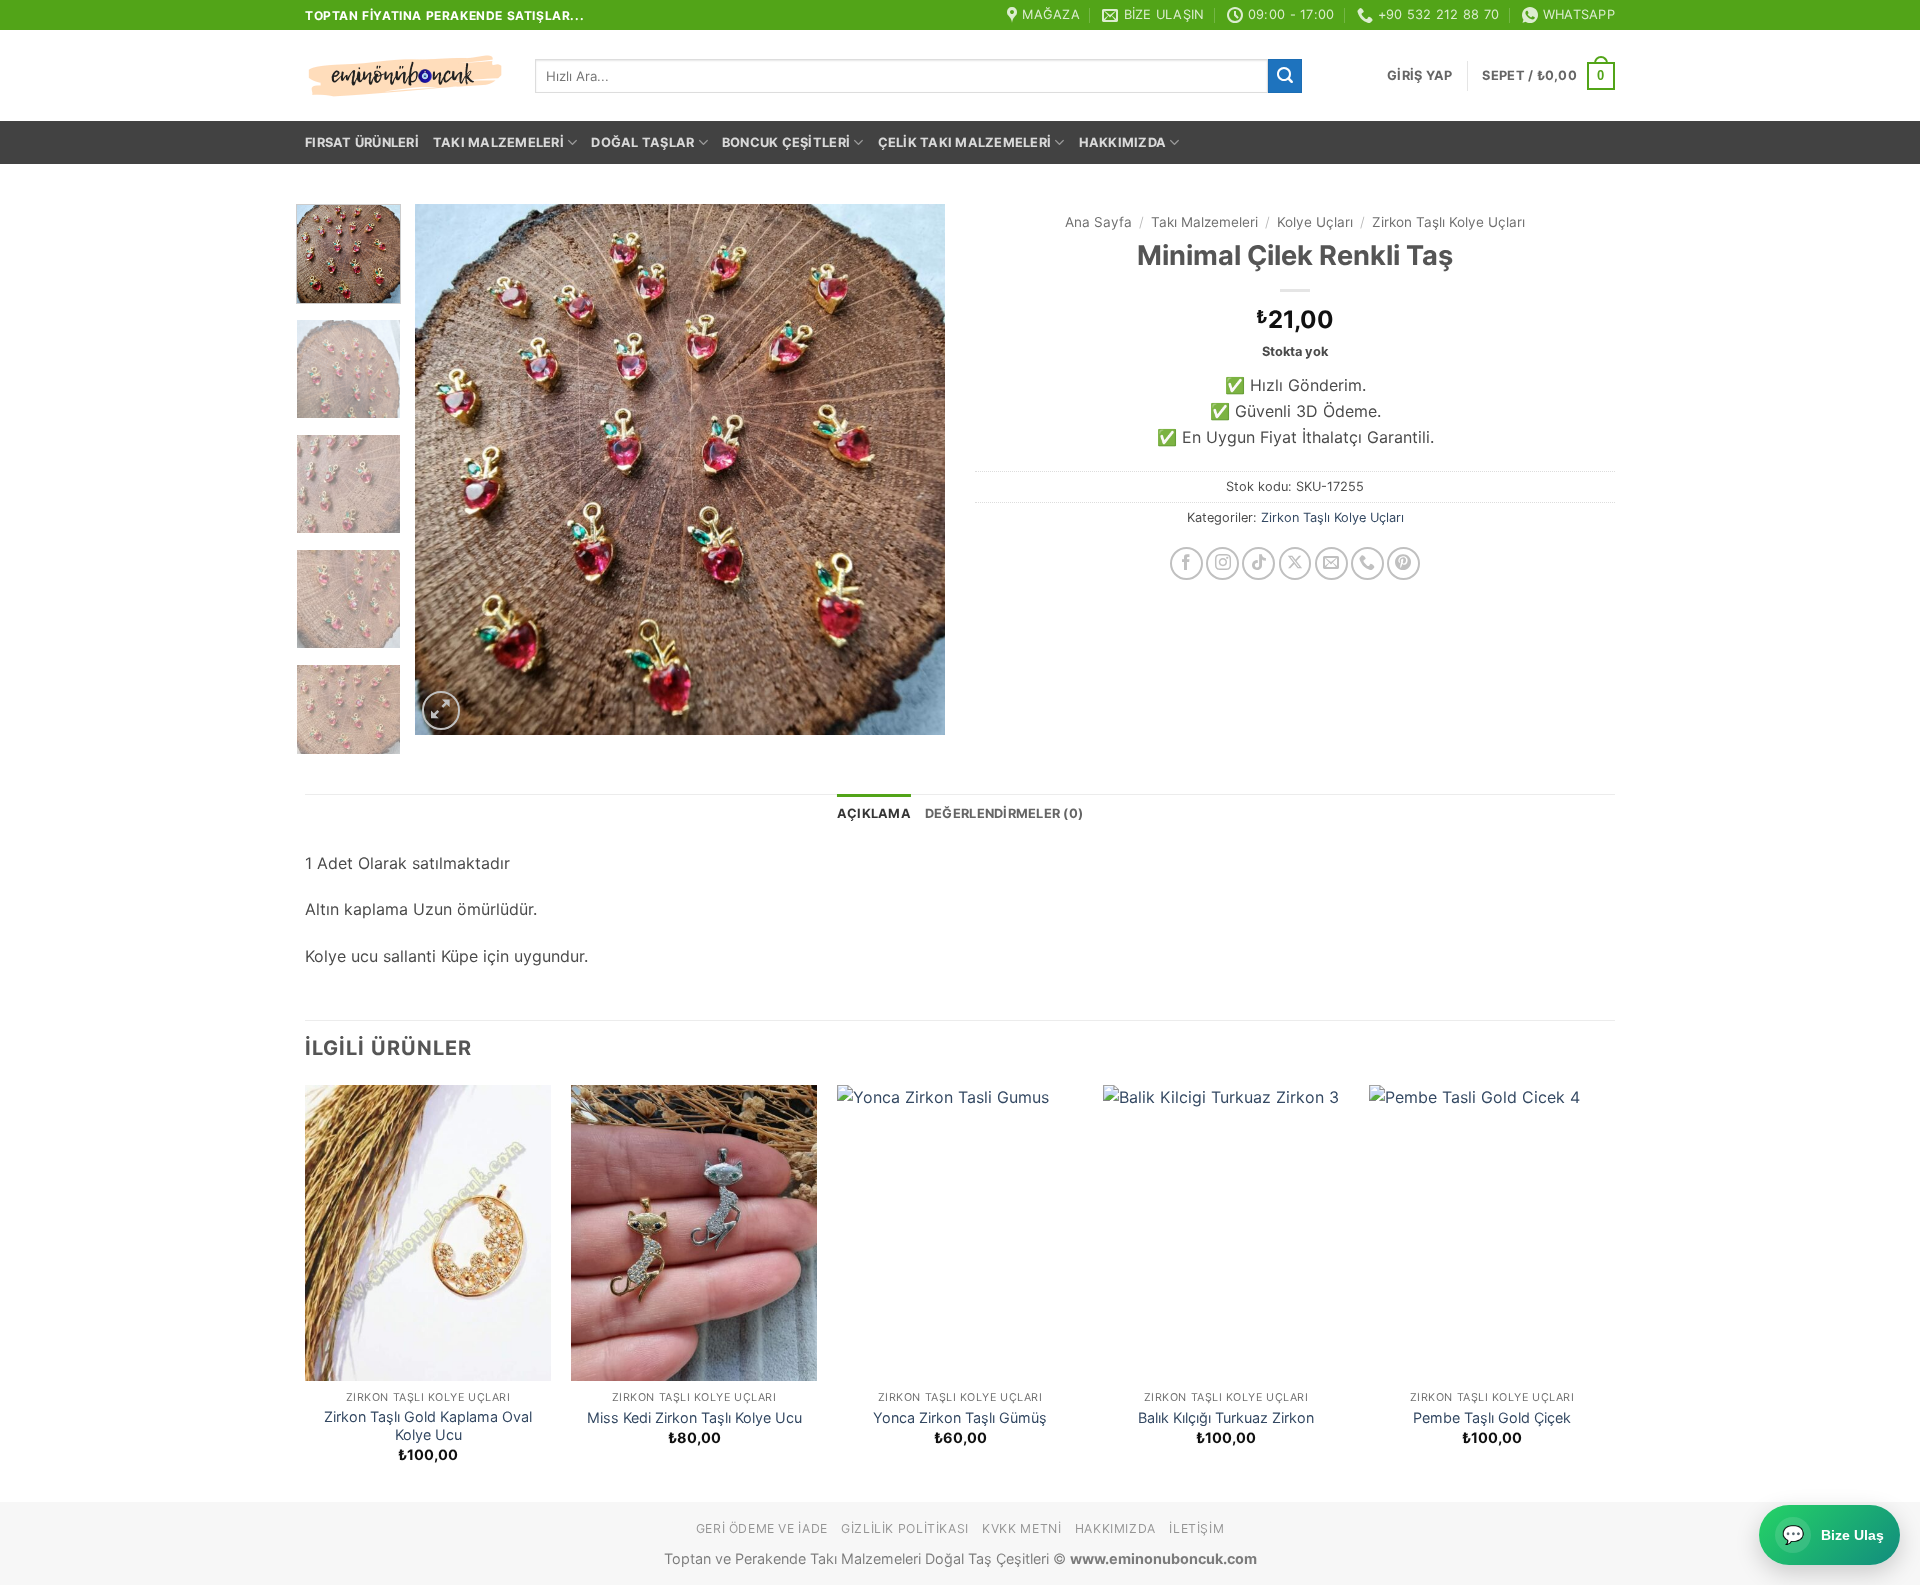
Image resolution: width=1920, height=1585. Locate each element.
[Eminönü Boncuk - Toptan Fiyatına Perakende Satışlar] (405, 76)
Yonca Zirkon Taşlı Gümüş (960, 1417)
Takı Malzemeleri (498, 142)
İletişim (1196, 1528)
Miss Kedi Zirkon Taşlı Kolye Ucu (694, 1417)
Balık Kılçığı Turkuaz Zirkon (1226, 1417)
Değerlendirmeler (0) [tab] (1004, 813)
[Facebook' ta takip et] (1186, 563)
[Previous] (451, 470)
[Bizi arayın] (1367, 563)
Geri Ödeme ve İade (762, 1528)
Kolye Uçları (1315, 222)
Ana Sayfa (1098, 222)
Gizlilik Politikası (905, 1528)
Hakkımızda (1123, 142)
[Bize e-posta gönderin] (1331, 563)
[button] (1419, 76)
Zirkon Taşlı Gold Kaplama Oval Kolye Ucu (428, 1426)
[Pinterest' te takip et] (1403, 563)
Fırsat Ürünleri (362, 142)
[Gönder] (1285, 76)
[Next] (909, 470)
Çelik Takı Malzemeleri (965, 142)
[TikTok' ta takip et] (1258, 563)
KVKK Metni (1021, 1528)
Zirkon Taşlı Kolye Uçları (1448, 222)
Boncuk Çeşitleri (786, 142)
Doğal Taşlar (642, 142)
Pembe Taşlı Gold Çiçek (1492, 1417)
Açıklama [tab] (874, 813)
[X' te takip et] (1295, 563)
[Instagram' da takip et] (1222, 563)
